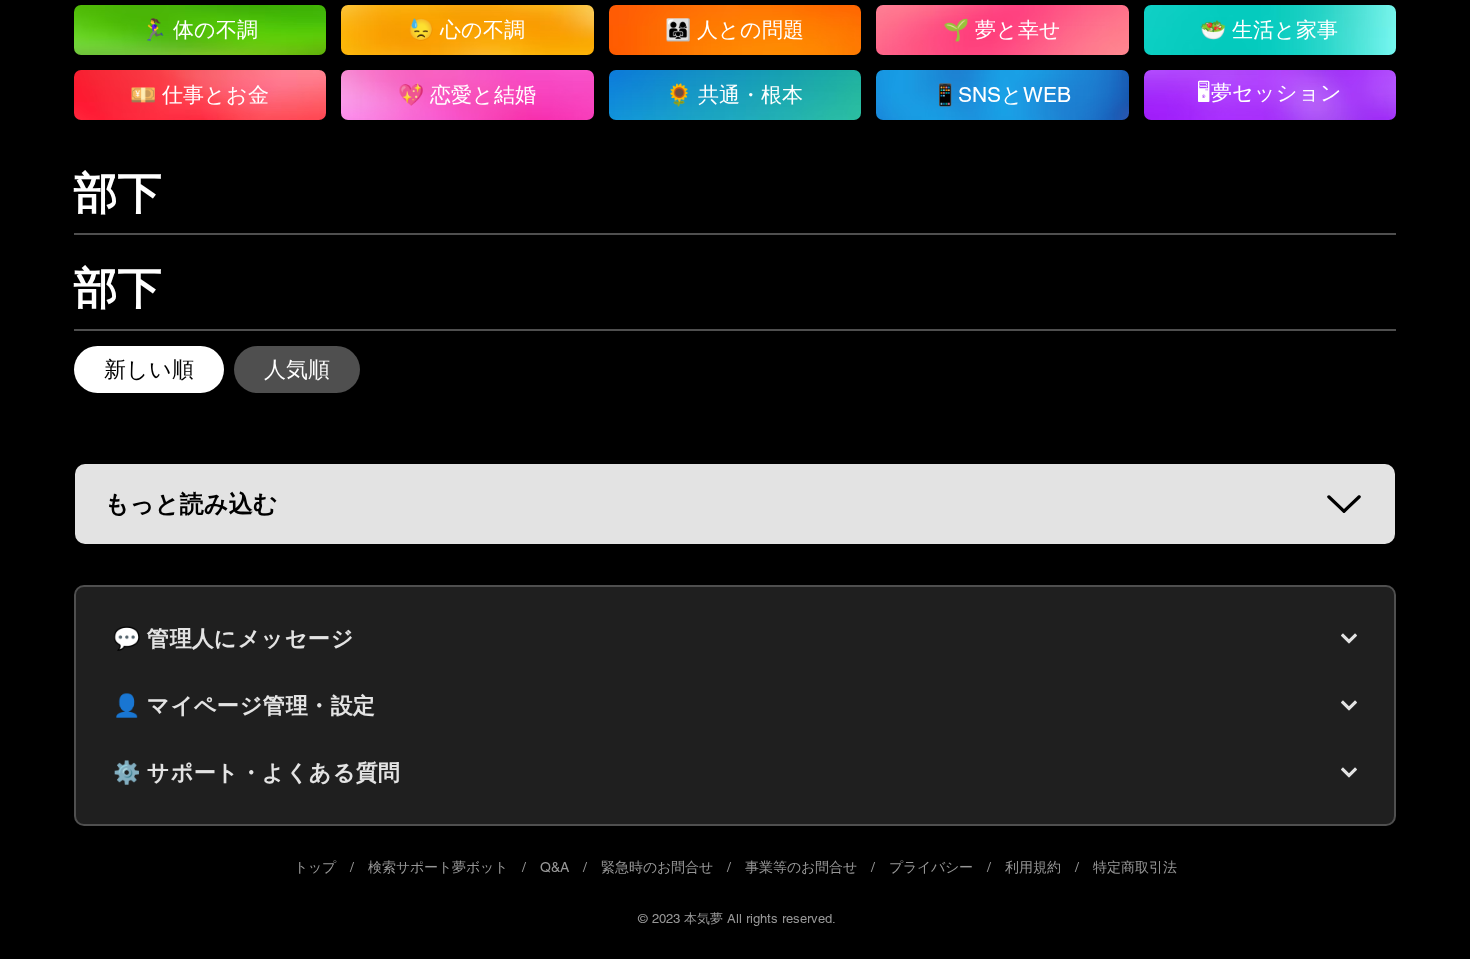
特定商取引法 (1135, 867)
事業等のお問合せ (801, 867)
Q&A (554, 867)
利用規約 (1033, 867)
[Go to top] (1415, 914)
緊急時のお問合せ (657, 867)
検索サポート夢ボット (438, 867)
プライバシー (931, 867)
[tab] (149, 370)
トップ (315, 867)
